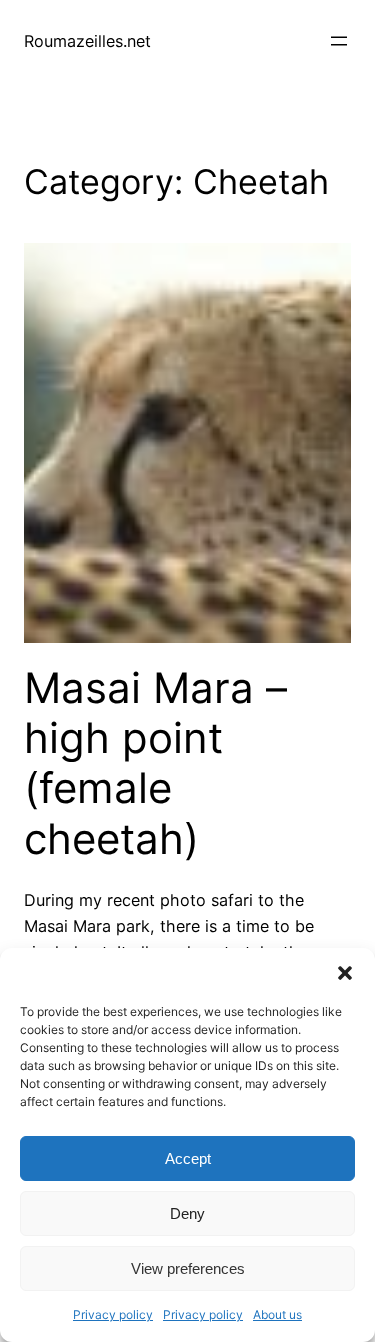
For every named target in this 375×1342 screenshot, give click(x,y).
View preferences (188, 1268)
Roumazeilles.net (87, 41)
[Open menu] (339, 41)
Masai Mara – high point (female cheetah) (155, 763)
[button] (345, 973)
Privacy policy (113, 1314)
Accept (188, 1158)
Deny (187, 1213)
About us (277, 1314)
